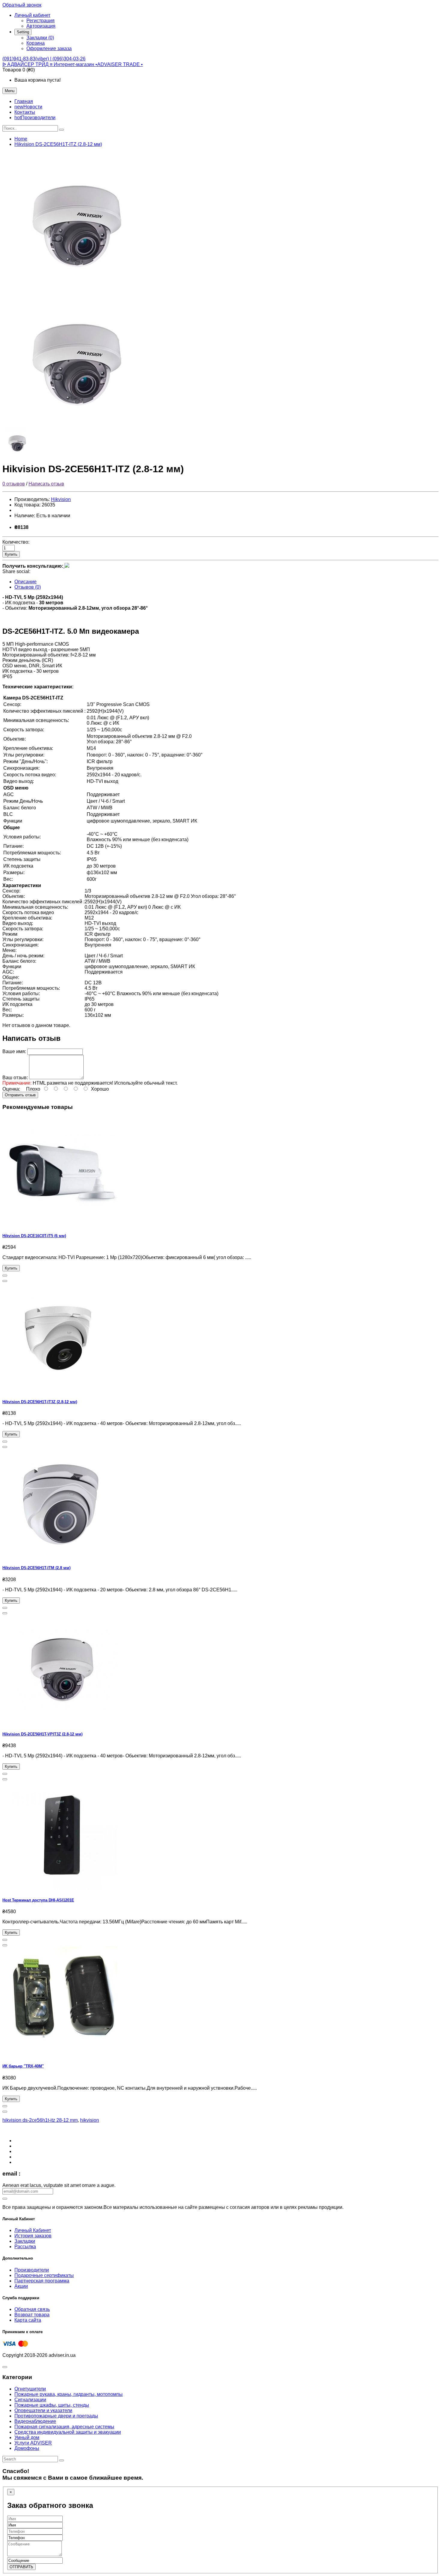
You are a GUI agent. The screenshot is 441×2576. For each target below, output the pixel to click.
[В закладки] (5, 1276)
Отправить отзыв (20, 1095)
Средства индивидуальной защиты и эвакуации (68, 2432)
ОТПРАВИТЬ (21, 2567)
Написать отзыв (46, 484)
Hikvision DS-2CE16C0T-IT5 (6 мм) (34, 1236)
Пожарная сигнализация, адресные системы (64, 2427)
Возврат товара (32, 2315)
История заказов (33, 2236)
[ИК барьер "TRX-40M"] (62, 2054)
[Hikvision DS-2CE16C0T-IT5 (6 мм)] (62, 1224)
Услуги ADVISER (33, 2443)
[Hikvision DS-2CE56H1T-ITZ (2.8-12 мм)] (77, 287)
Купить (11, 554)
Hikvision (61, 499)
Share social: (16, 571)
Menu (10, 91)
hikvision (90, 2120)
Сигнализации (30, 2400)
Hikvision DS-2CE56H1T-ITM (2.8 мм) (36, 1568)
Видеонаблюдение (35, 2421)
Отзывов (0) (28, 587)
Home (21, 139)
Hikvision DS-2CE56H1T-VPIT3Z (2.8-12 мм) (42, 1734)
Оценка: (11, 1089)
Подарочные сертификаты (44, 2275)
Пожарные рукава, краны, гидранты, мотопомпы (69, 2394)
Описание (25, 582)
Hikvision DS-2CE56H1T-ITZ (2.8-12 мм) (58, 144)
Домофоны (27, 2448)
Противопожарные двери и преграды (56, 2416)
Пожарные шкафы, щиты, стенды (52, 2405)
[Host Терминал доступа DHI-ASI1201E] (62, 1888)
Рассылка (25, 2247)
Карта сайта (28, 2320)
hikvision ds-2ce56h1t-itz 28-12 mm (40, 2120)
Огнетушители (30, 2389)
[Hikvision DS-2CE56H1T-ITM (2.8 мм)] (62, 1556)
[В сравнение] (5, 1281)
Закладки (25, 2241)
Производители (32, 2270)
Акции (21, 2286)
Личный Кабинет (33, 2230)
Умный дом (27, 2437)
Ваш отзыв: (15, 1078)
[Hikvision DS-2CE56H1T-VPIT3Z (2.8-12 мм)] (62, 1722)
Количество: (16, 542)
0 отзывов (14, 484)
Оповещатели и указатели (43, 2410)
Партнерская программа (42, 2281)
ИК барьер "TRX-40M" (23, 2066)
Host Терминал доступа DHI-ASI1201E (38, 1900)
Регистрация (40, 21)
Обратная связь (32, 2309)
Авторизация (41, 26)
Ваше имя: (14, 1051)
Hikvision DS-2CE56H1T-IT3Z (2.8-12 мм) (40, 1402)
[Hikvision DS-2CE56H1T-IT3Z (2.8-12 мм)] (62, 1390)
